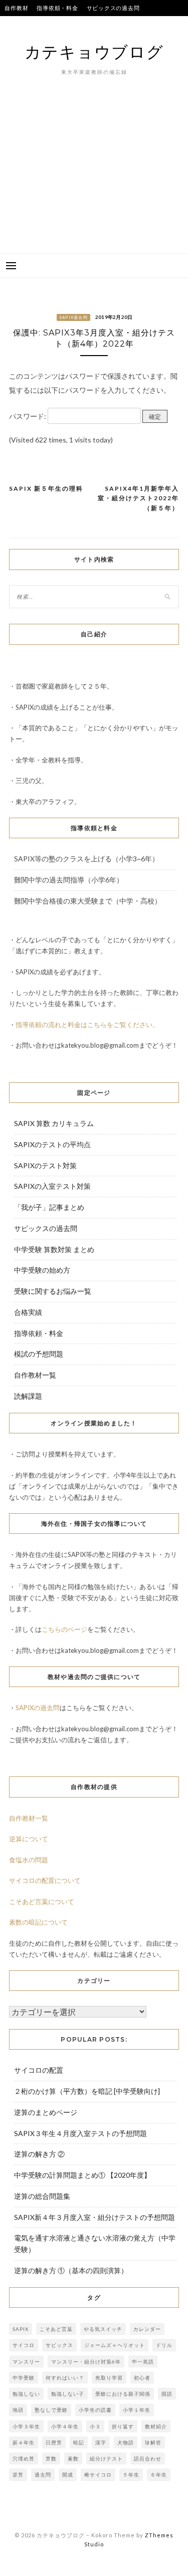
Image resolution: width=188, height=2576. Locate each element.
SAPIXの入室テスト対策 (52, 1186)
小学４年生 (65, 2426)
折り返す (123, 2426)
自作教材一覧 (35, 1375)
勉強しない (26, 2394)
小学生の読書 (95, 2410)
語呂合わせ (148, 2458)
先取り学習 (109, 2378)
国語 (167, 2394)
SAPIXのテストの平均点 (36, 24)
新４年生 (24, 2442)
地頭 (18, 2410)
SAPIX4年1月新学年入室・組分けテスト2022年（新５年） (138, 498)
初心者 (142, 2378)
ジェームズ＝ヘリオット (115, 2345)
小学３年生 (26, 2426)
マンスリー (26, 2362)
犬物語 (126, 2442)
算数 (51, 2458)
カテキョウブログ (94, 51)
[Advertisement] (94, 180)
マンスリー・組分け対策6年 (86, 2362)
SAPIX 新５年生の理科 (46, 488)
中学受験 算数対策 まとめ (54, 1249)
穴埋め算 (24, 2458)
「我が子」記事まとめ (49, 1207)
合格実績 (88, 24)
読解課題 (28, 1396)
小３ (95, 2426)
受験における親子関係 (123, 2394)
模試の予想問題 (39, 1354)
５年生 (131, 2475)
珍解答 (153, 2442)
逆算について (29, 1839)
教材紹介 (156, 2426)
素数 (73, 2458)
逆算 (18, 2475)
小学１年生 (137, 2410)
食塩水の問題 (29, 1860)
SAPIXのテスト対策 (45, 1165)
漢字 (101, 2442)
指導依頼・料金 (57, 8)
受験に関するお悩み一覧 (53, 1291)
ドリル (164, 2345)
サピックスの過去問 (113, 8)
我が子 (118, 24)
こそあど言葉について (42, 1901)
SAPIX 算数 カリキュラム (54, 1123)
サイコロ (24, 2345)
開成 (68, 2475)
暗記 (79, 2442)
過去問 (43, 2475)
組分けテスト (106, 2458)
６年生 (159, 2475)
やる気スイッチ (103, 2329)
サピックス (59, 2345)
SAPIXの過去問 (38, 1708)
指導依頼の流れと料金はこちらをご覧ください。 (87, 1025)
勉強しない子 (68, 2394)
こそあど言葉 (56, 2329)
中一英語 (143, 2362)
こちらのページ (64, 1629)
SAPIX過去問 (73, 317)
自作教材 (16, 8)
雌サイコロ (98, 2475)
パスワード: (28, 416)
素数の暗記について (38, 1922)
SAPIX (21, 2329)
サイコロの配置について (45, 1880)
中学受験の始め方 (42, 1270)
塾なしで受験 (51, 2410)
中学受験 (24, 2378)
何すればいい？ (65, 2378)
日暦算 (54, 2442)
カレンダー (147, 2329)
